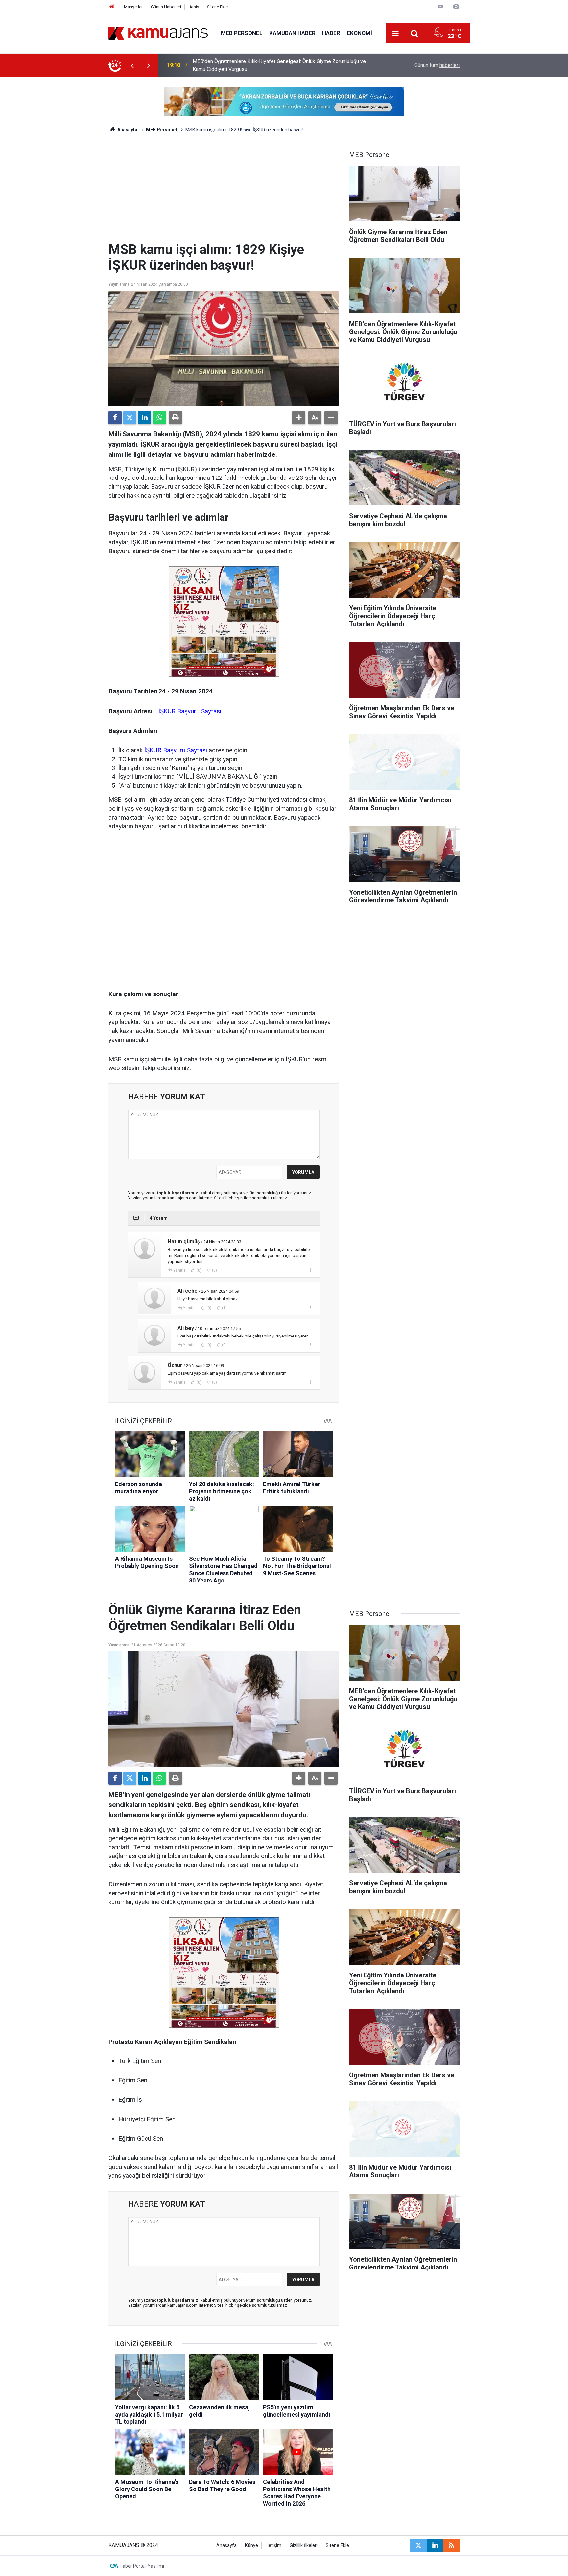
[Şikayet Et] (310, 1270)
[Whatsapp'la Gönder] (159, 418)
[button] (299, 418)
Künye (251, 2546)
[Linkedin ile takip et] (435, 2545)
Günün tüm (437, 65)
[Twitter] (130, 418)
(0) (199, 1270)
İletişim (274, 2546)
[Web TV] (440, 6)
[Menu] (395, 34)
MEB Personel (242, 33)
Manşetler (133, 7)
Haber (331, 33)
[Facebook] (115, 418)
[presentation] (132, 65)
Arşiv (194, 7)
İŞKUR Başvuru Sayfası (190, 711)
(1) (224, 1308)
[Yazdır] (176, 418)
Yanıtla (179, 1270)
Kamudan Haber (292, 33)
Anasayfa (127, 130)
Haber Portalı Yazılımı (142, 2566)
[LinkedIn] (145, 418)
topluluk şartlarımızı (179, 1193)
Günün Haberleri (166, 7)
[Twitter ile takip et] (418, 2545)
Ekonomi (359, 33)
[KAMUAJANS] (158, 33)
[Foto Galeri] (456, 6)
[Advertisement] (224, 192)
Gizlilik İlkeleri (304, 2546)
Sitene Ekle (217, 7)
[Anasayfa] (112, 7)
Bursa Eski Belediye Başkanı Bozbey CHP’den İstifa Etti (256, 65)
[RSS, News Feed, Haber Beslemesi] (451, 2545)
